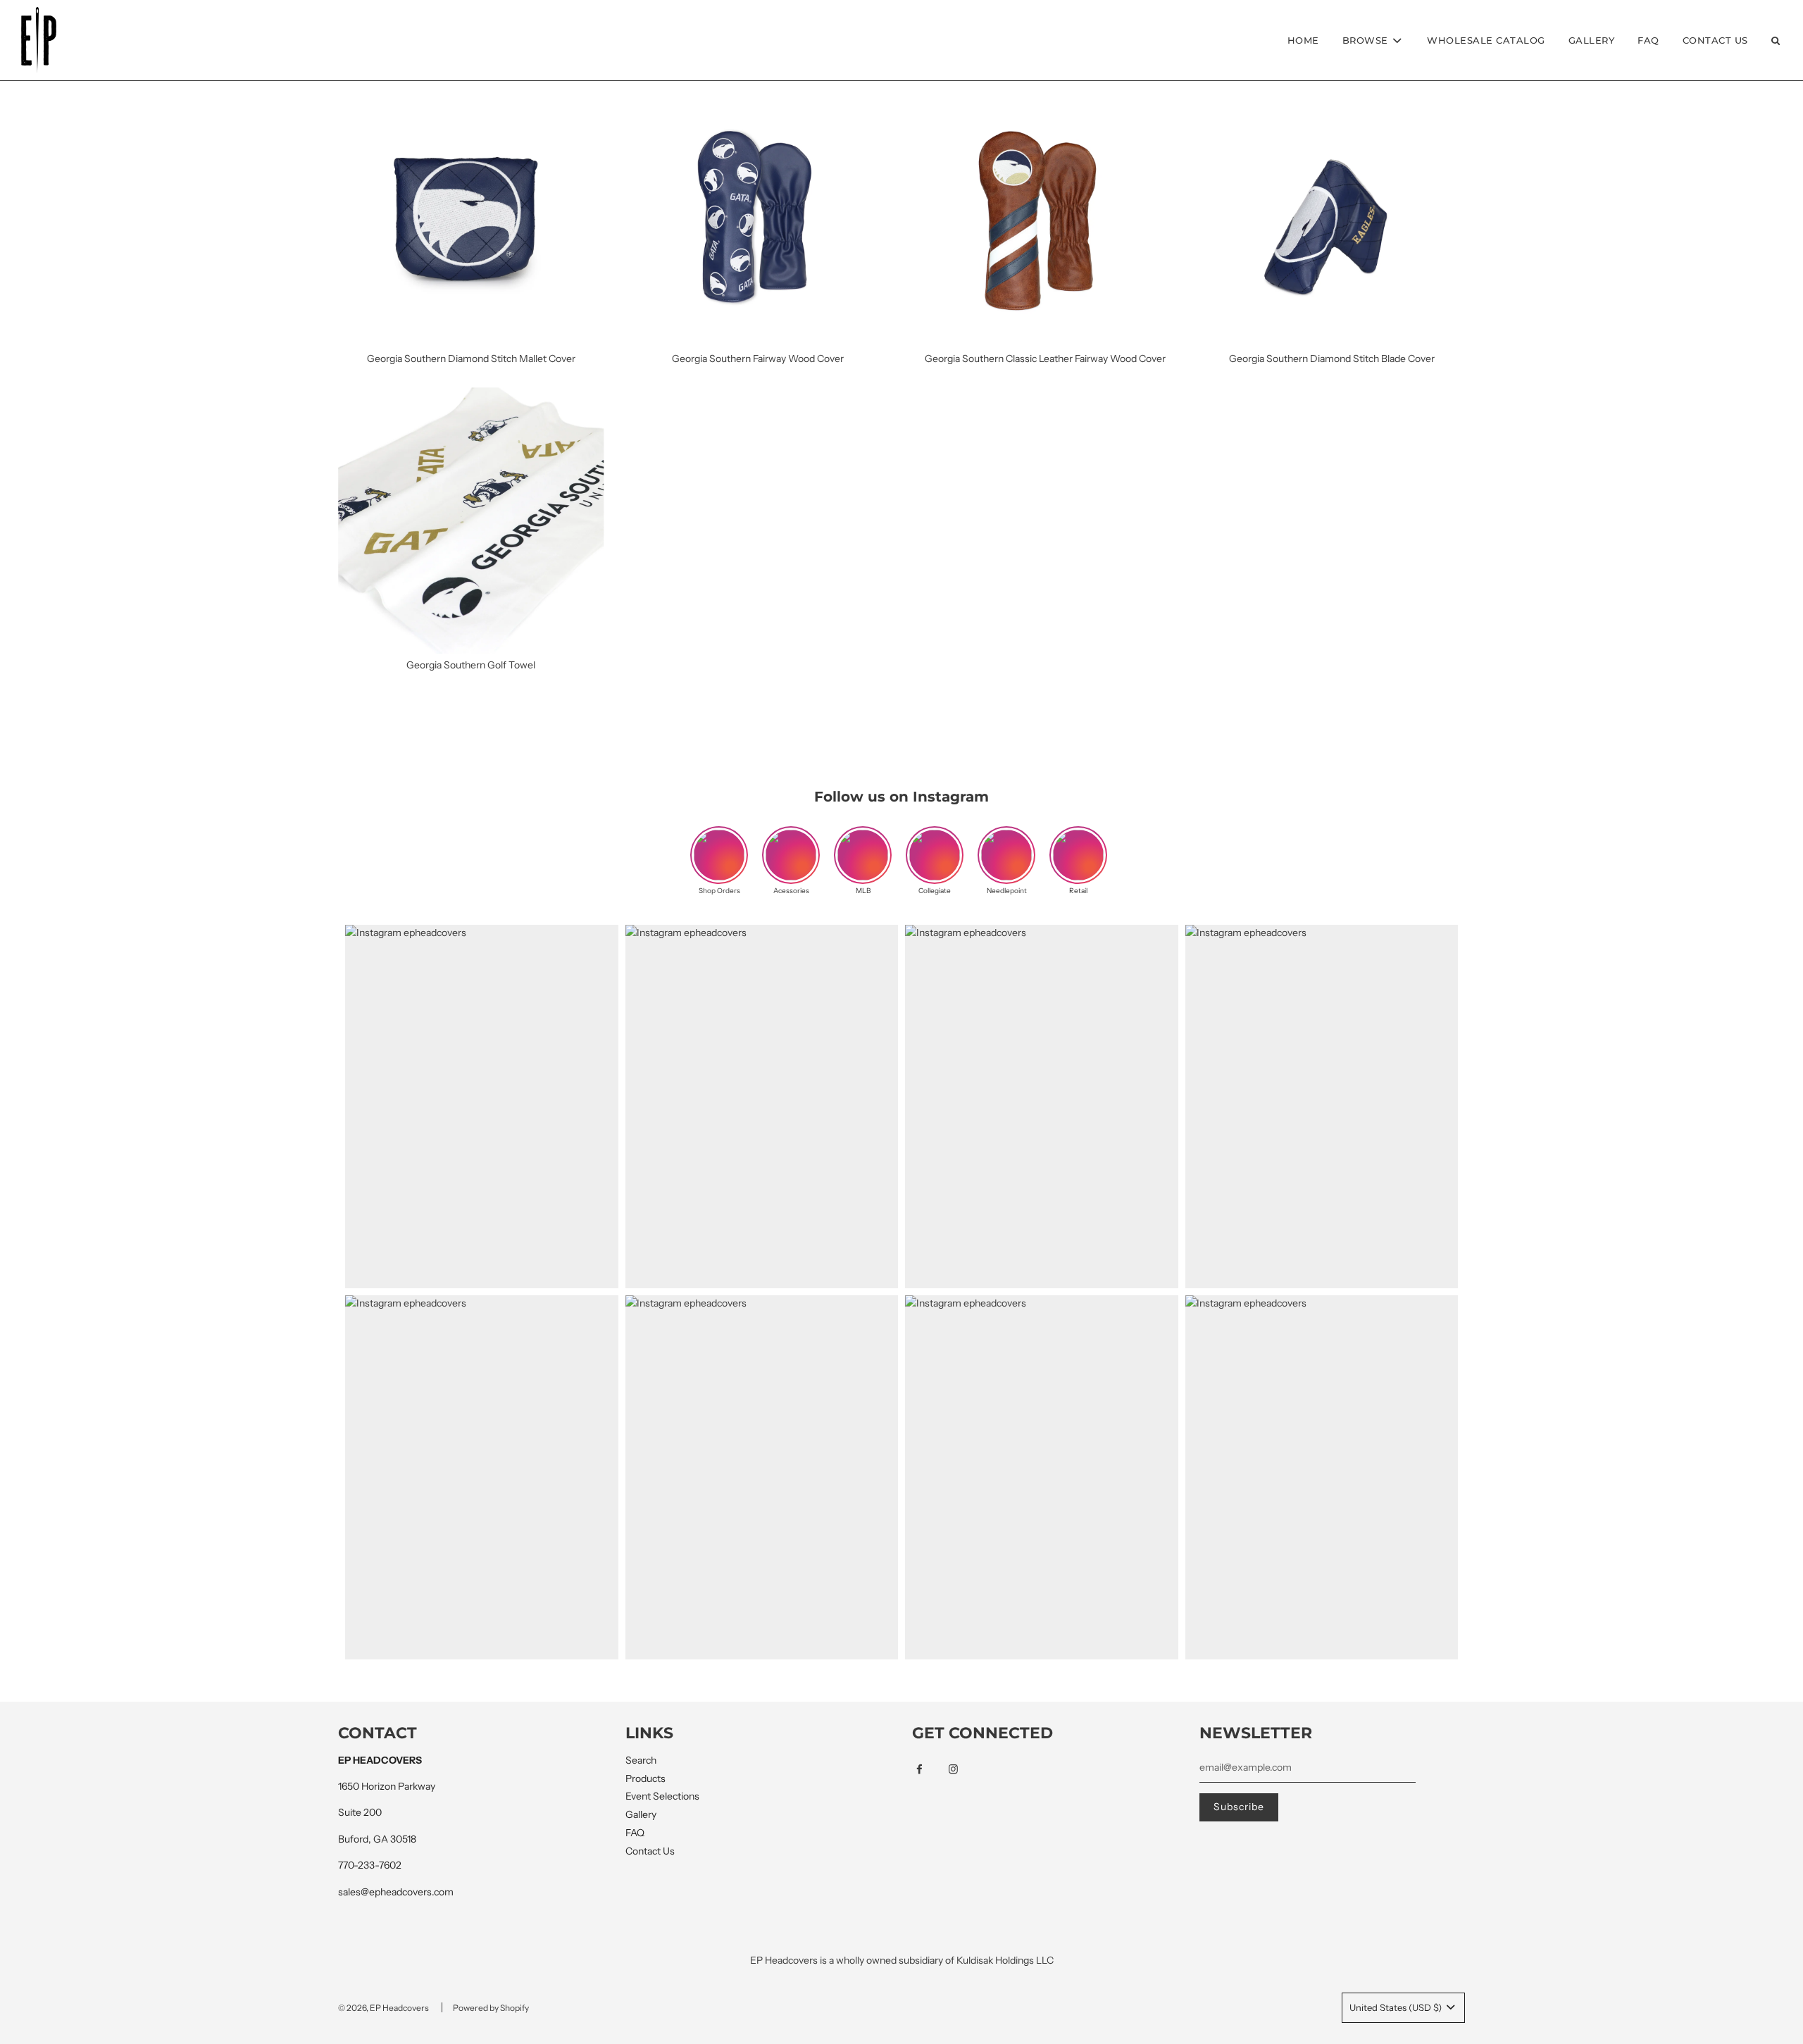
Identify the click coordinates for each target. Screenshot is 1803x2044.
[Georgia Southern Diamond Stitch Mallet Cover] (471, 214)
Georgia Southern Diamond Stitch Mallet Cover (471, 359)
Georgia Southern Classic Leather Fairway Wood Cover (1045, 359)
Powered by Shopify (491, 2008)
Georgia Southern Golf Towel (471, 665)
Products (645, 1778)
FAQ (1648, 40)
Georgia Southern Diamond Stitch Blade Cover (1332, 359)
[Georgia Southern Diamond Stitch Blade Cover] (1333, 214)
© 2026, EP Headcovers (383, 2008)
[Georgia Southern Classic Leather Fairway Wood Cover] (1045, 214)
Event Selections (662, 1796)
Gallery (1592, 40)
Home (1303, 40)
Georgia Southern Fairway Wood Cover (758, 359)
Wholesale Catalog (1486, 40)
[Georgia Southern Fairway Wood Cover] (759, 214)
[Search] (1776, 40)
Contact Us (1715, 40)
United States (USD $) (1397, 2007)
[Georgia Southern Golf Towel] (471, 521)
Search (641, 1760)
